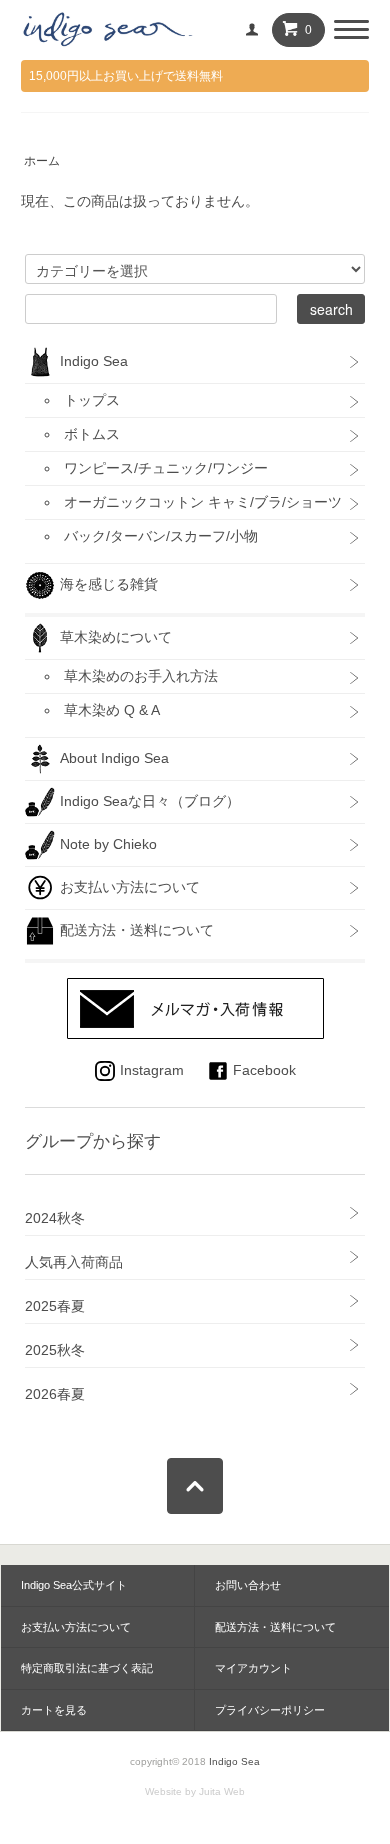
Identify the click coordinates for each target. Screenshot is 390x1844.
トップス (92, 400)
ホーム (42, 161)
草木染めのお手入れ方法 (141, 676)
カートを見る (54, 1710)
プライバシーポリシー (270, 1710)
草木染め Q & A (112, 710)
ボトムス (92, 434)
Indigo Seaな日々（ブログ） (150, 800)
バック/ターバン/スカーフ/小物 (161, 536)
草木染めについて (116, 636)
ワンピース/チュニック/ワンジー (166, 468)
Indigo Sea (94, 360)
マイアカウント (253, 1668)
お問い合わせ (248, 1585)
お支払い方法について (130, 886)
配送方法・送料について (137, 929)
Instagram (152, 1070)
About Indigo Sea (114, 757)
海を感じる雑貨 (116, 583)
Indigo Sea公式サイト (74, 1585)
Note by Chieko (108, 843)
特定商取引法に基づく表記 (87, 1668)
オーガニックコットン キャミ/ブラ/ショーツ (203, 502)
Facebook (264, 1070)
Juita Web (222, 1791)
